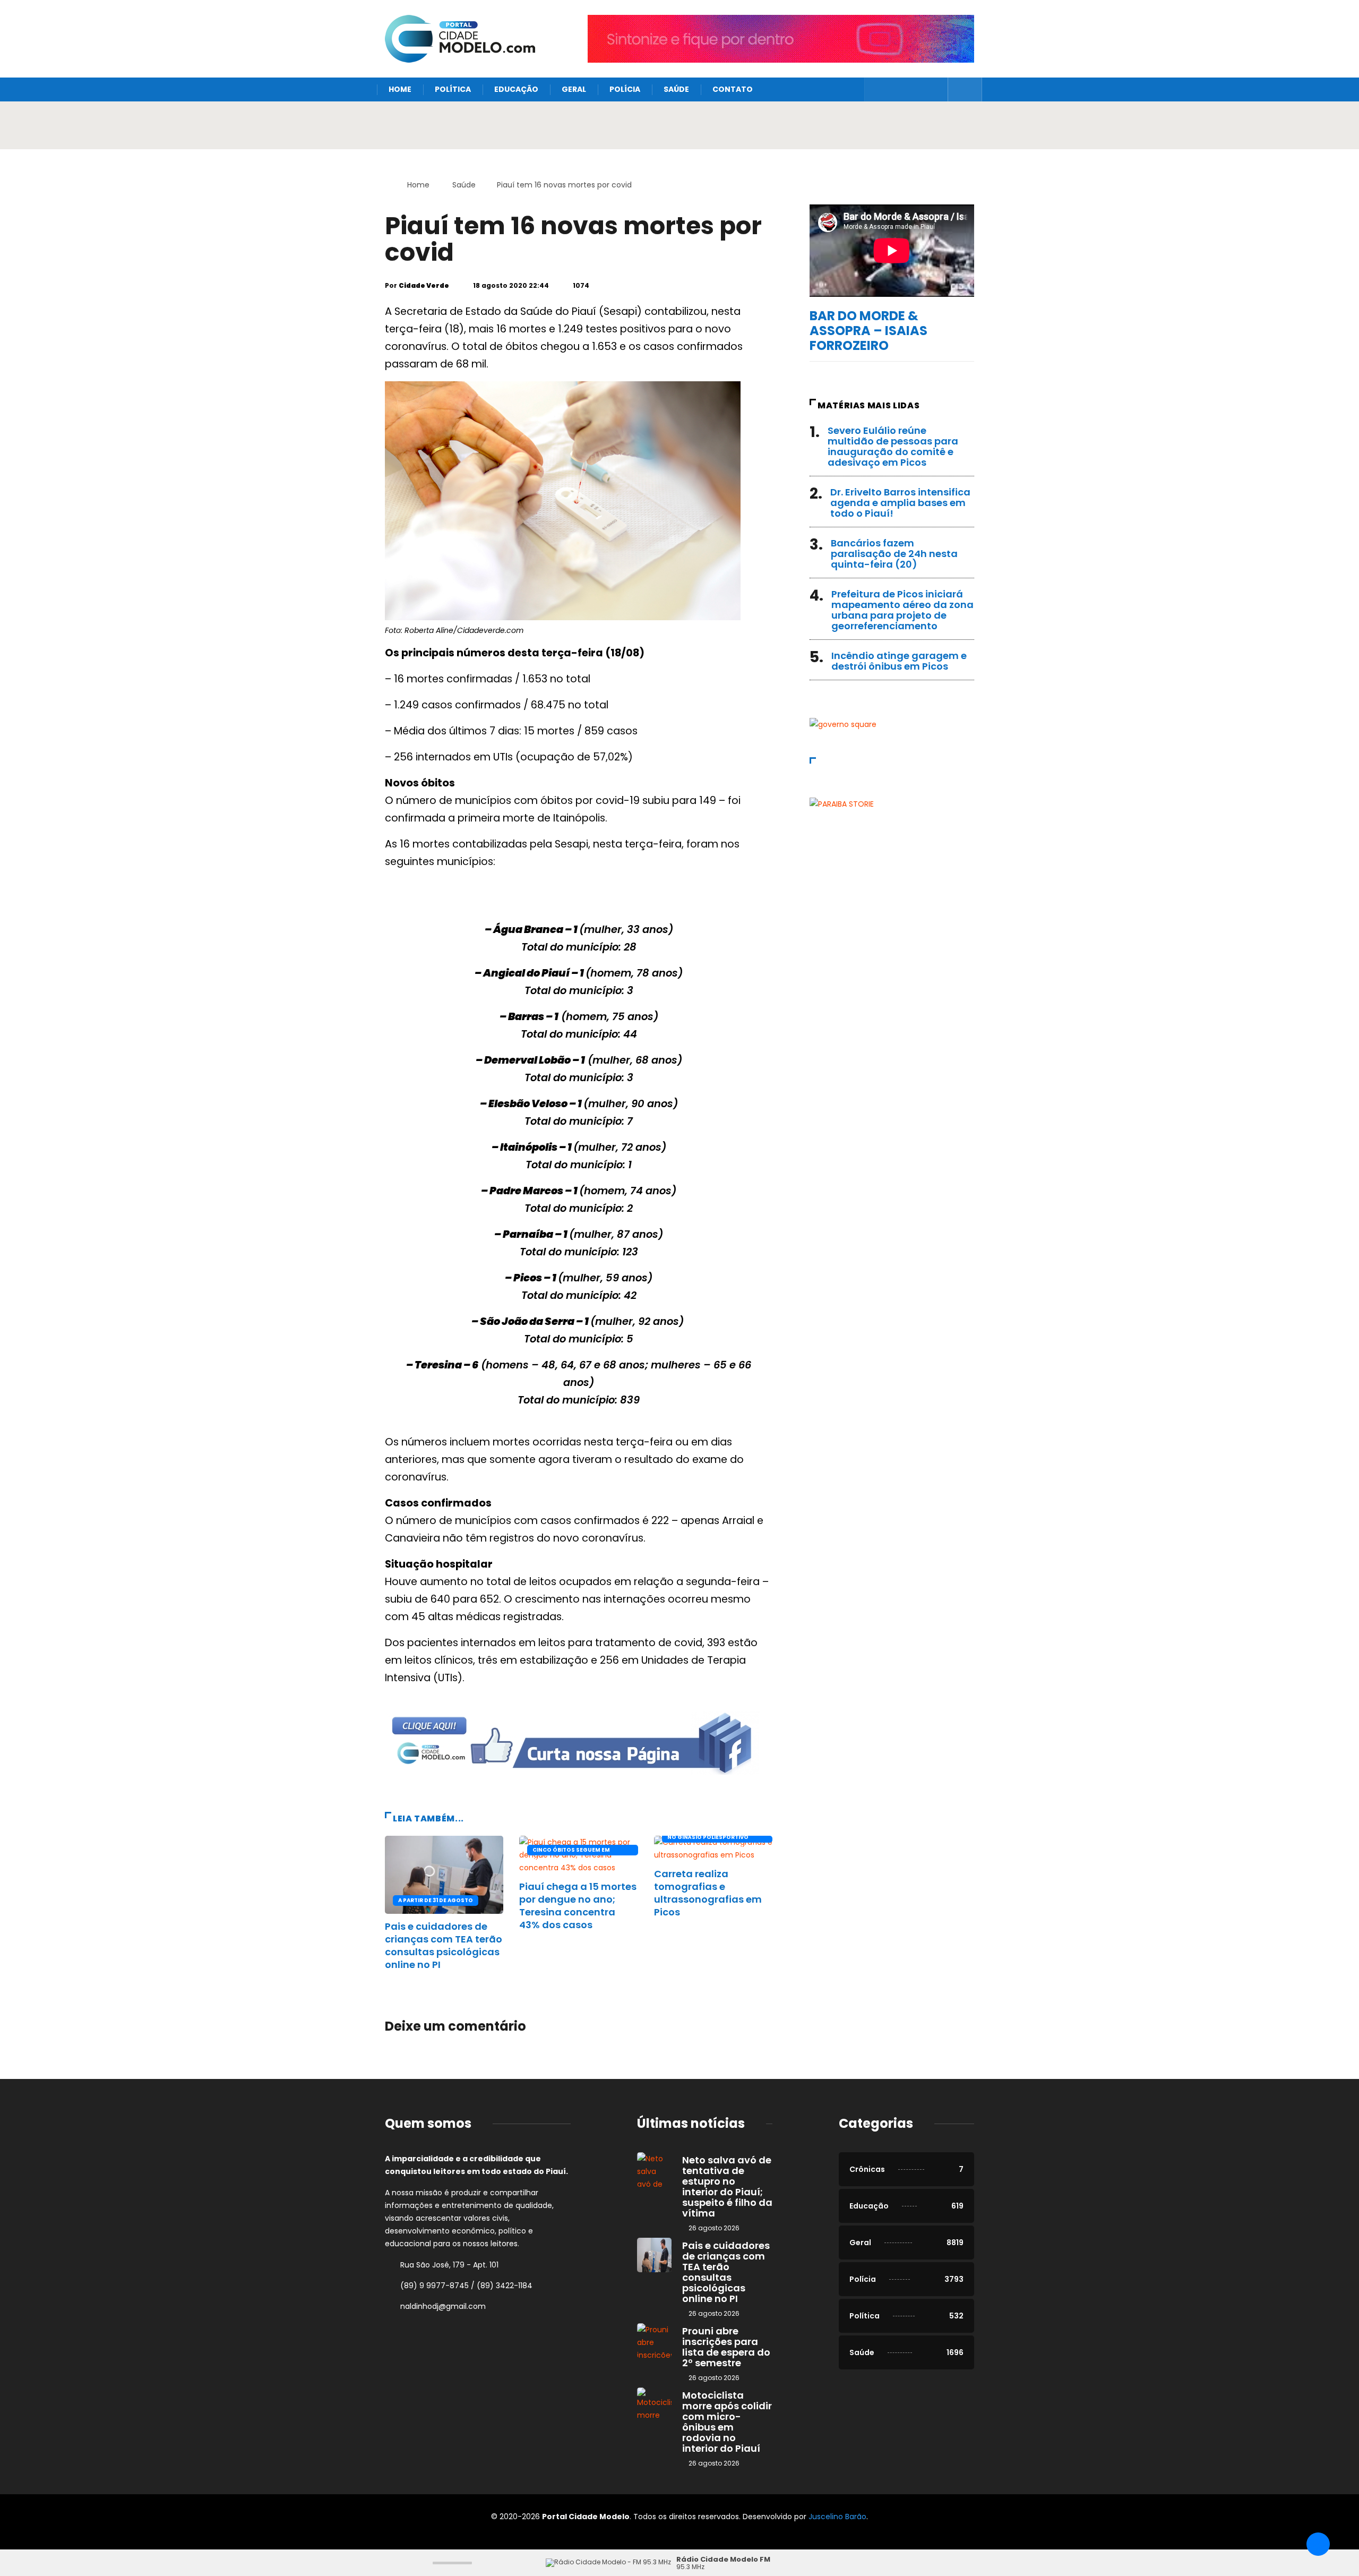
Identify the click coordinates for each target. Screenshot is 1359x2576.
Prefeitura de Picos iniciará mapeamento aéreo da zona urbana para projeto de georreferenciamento (902, 610)
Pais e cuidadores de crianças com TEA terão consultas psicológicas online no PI (444, 1945)
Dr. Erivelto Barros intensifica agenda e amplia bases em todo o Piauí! (900, 503)
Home (400, 89)
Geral (574, 89)
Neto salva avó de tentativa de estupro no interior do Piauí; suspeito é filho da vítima (727, 2186)
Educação (516, 89)
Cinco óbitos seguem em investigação (571, 1851)
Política (453, 89)
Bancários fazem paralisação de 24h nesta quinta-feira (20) (894, 554)
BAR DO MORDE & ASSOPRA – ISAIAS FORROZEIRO (868, 331)
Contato (733, 89)
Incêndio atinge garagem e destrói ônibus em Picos (899, 661)
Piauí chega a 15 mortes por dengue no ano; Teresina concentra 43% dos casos (578, 1906)
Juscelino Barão (837, 2517)
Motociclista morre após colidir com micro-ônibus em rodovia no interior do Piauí (727, 2422)
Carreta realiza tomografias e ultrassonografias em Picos (708, 1893)
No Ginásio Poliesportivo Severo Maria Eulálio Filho (709, 1838)
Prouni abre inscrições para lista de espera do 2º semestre (726, 2347)
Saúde (676, 89)
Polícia (625, 89)
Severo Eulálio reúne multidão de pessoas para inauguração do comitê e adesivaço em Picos (893, 446)
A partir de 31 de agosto (436, 1900)
